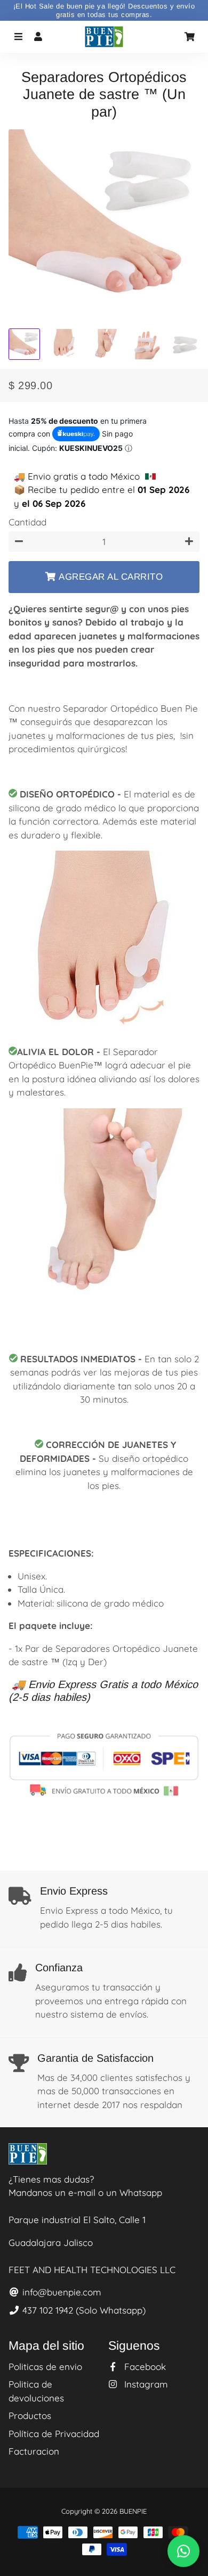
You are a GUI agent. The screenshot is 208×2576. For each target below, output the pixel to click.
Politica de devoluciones (36, 2391)
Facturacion (34, 2451)
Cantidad (27, 522)
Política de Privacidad (54, 2434)
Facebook (144, 2367)
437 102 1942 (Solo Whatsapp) (83, 2310)
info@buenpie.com (61, 2292)
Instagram (145, 2384)
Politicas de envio (45, 2367)
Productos (30, 2415)
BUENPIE (133, 2511)
